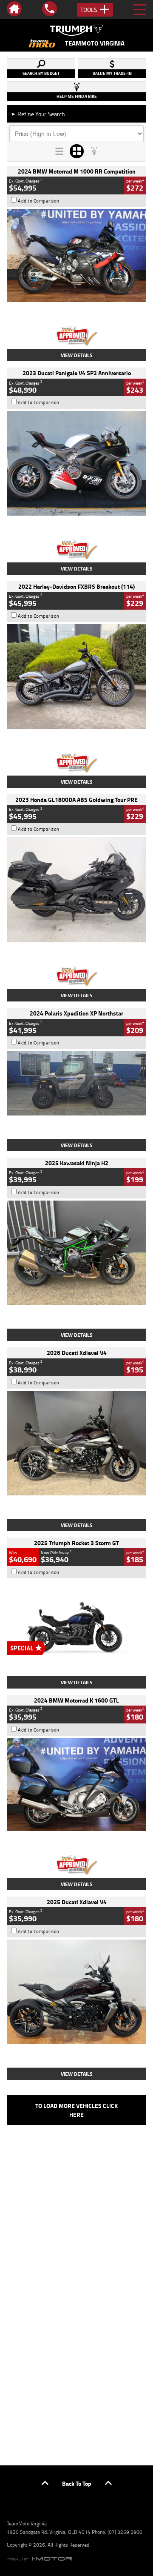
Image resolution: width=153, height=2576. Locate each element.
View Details (77, 355)
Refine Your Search (38, 114)
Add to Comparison (39, 201)
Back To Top (77, 2483)
